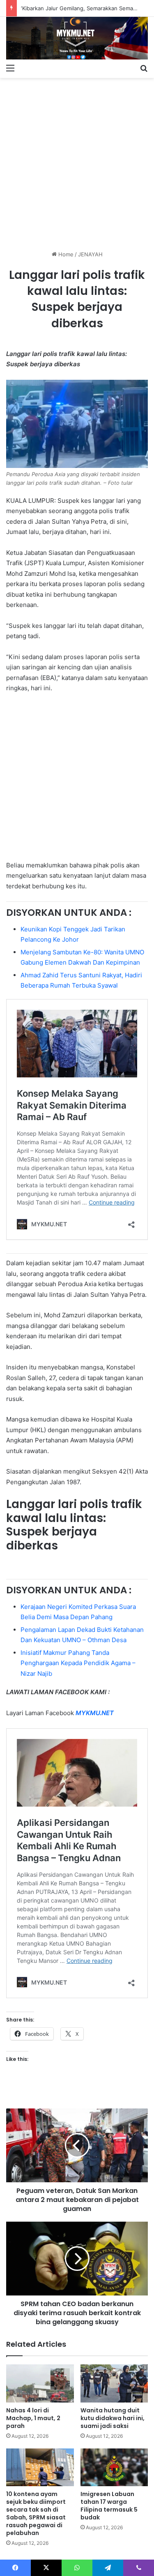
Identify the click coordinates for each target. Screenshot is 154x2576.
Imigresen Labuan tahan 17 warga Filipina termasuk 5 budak (109, 2506)
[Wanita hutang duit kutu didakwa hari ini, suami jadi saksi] (114, 2383)
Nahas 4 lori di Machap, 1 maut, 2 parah (33, 2418)
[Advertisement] (77, 161)
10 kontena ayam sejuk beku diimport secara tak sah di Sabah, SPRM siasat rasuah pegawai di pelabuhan (36, 2513)
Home (65, 254)
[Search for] (144, 68)
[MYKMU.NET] (77, 38)
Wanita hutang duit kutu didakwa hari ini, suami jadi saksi (113, 2418)
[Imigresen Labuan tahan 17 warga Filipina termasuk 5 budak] (114, 2468)
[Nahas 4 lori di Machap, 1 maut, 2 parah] (40, 2383)
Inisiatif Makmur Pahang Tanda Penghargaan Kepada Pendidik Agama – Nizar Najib (78, 1663)
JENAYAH (90, 254)
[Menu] (10, 68)
